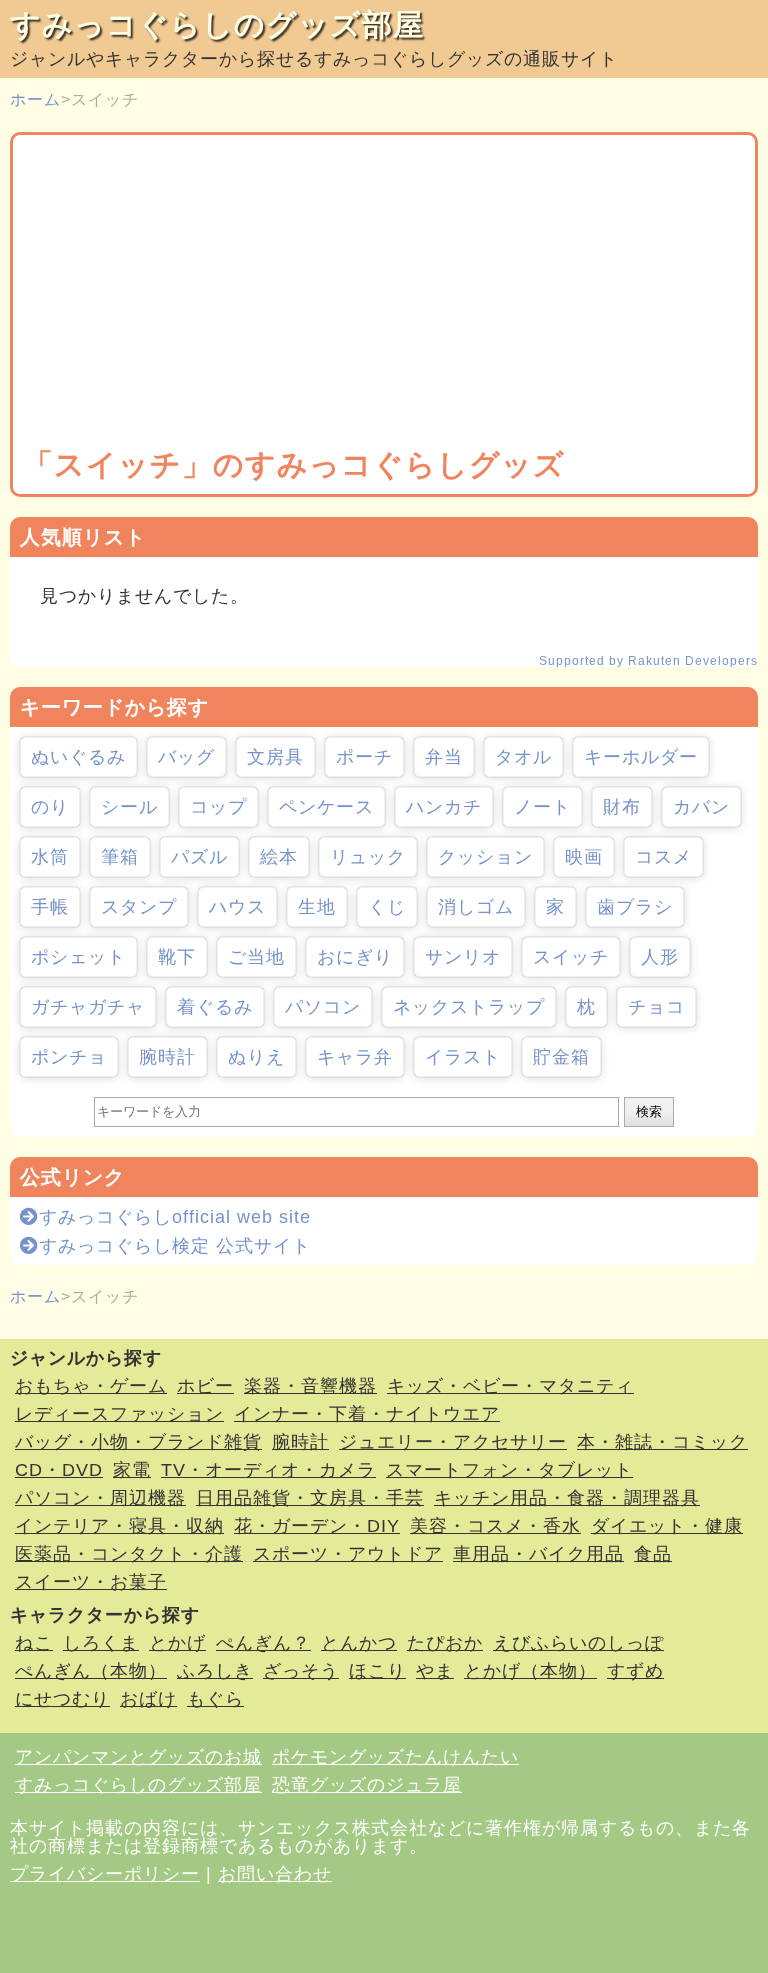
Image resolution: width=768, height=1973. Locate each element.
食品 (653, 1554)
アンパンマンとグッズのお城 (138, 1757)
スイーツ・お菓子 (91, 1582)
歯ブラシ (635, 907)
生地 (317, 907)
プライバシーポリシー (105, 1874)
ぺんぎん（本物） (91, 1671)
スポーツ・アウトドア (348, 1554)
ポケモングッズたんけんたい (395, 1757)
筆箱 (120, 857)
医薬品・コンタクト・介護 (129, 1554)
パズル (199, 857)
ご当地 (256, 957)
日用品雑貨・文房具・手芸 (310, 1498)
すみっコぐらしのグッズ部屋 (217, 24)
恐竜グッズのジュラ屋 (367, 1785)
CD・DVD (59, 1470)
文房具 (275, 757)
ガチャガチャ (88, 1007)
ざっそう (301, 1671)
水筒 (50, 857)
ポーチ (364, 757)
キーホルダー (641, 757)
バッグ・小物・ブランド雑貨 (138, 1442)
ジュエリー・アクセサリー (453, 1442)
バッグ (186, 757)
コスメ (663, 857)
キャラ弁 (355, 1057)
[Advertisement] (384, 295)
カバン (701, 807)
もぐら (215, 1699)
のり (50, 807)
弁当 (444, 757)
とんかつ (359, 1643)
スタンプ (139, 907)
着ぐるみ (215, 1007)
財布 (622, 807)
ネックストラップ (469, 1007)
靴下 (177, 957)
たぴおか (445, 1643)
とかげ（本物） (530, 1671)
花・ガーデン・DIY (317, 1526)
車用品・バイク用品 (538, 1554)
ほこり (377, 1671)
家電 (132, 1470)
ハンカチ (444, 807)
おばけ (148, 1699)
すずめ (635, 1671)
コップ (218, 807)
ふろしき (215, 1671)
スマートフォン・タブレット (509, 1470)
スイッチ (571, 957)
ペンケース (326, 807)
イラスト (463, 1057)
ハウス (237, 907)
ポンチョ (69, 1057)
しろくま (101, 1643)
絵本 (279, 857)
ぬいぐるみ (78, 757)
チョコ (656, 1007)
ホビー (205, 1386)
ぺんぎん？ (263, 1643)
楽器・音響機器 (310, 1386)
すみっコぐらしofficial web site (175, 1217)
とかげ (177, 1643)
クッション (485, 857)
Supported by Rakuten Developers (648, 661)
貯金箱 (561, 1057)
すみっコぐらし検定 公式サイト (175, 1246)
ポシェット (78, 957)
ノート (542, 807)
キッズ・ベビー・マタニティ (510, 1386)
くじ (387, 907)
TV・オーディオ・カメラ (268, 1470)
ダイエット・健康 (667, 1526)
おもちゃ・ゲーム (91, 1386)
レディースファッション (119, 1414)
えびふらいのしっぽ (578, 1643)
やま (435, 1671)
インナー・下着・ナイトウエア (367, 1414)
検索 (649, 1111)
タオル (523, 757)
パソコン (323, 1007)
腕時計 (167, 1057)
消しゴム (476, 907)
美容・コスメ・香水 (495, 1526)
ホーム (35, 99)
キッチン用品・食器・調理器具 (567, 1498)
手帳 (50, 907)
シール (129, 807)
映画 (584, 857)
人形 (660, 957)
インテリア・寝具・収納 (119, 1526)
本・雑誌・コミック (662, 1442)
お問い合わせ (275, 1874)
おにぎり (355, 957)
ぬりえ (256, 1057)
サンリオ (463, 957)
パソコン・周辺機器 (100, 1498)
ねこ (34, 1643)
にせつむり (62, 1699)
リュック (368, 857)
